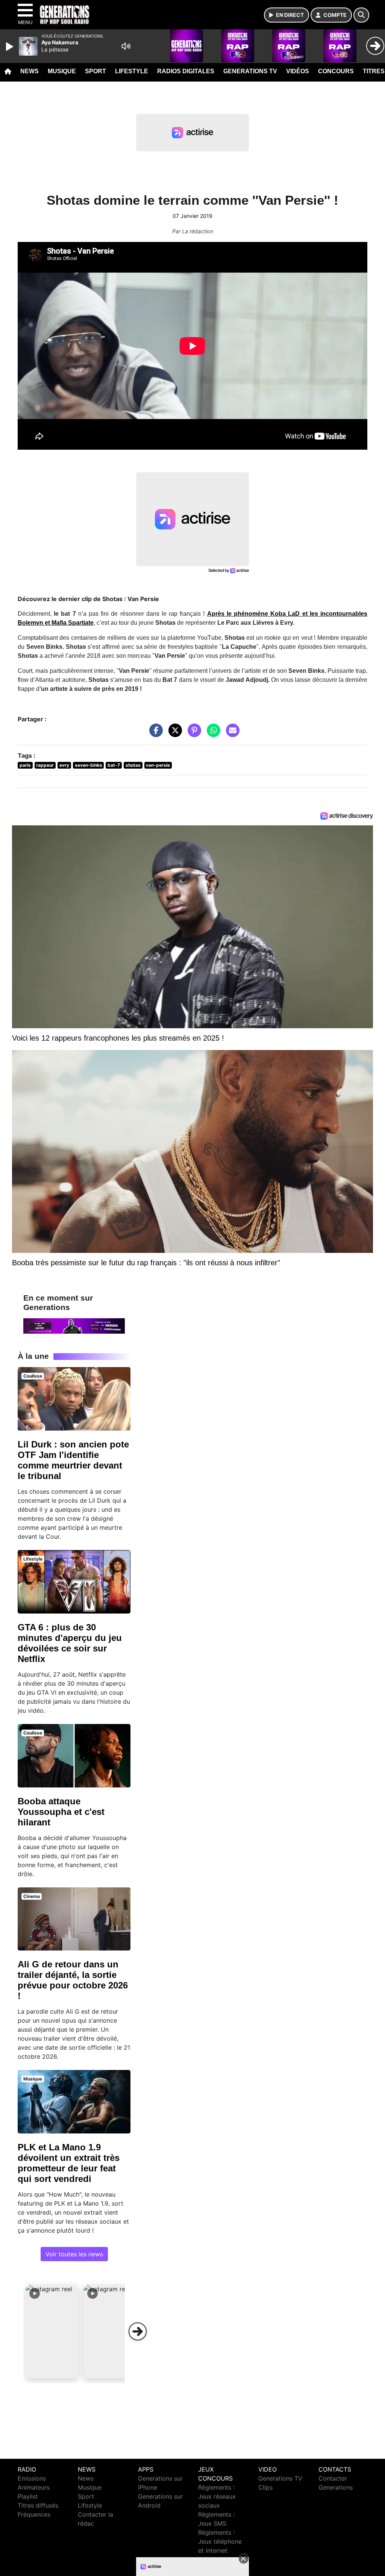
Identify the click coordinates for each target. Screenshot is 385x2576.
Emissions (32, 2478)
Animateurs (34, 2487)
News (30, 71)
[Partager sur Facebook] (154, 734)
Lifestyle (132, 71)
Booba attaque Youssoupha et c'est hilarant (61, 1812)
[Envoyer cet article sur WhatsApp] (212, 734)
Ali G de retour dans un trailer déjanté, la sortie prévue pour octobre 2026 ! (73, 1980)
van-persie (158, 765)
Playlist (28, 2496)
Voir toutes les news (74, 2254)
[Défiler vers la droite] (138, 2331)
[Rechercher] (361, 15)
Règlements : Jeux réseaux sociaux (217, 2496)
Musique (62, 71)
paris (25, 765)
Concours (336, 71)
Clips (265, 2487)
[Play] (11, 47)
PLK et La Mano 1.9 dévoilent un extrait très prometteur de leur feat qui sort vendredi (69, 2163)
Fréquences (34, 2514)
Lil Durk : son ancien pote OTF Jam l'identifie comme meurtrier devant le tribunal (73, 1460)
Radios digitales (186, 71)
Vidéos (298, 71)
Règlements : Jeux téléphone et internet (220, 2541)
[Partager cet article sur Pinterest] (192, 734)
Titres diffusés (38, 2505)
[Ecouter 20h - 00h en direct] (74, 1325)
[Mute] (126, 46)
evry (64, 765)
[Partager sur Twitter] (173, 734)
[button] (52, 2331)
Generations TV (250, 71)
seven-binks (89, 765)
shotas (133, 765)
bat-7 (114, 765)
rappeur (45, 765)
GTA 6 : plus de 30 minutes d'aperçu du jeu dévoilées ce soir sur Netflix (70, 1643)
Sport (95, 71)
